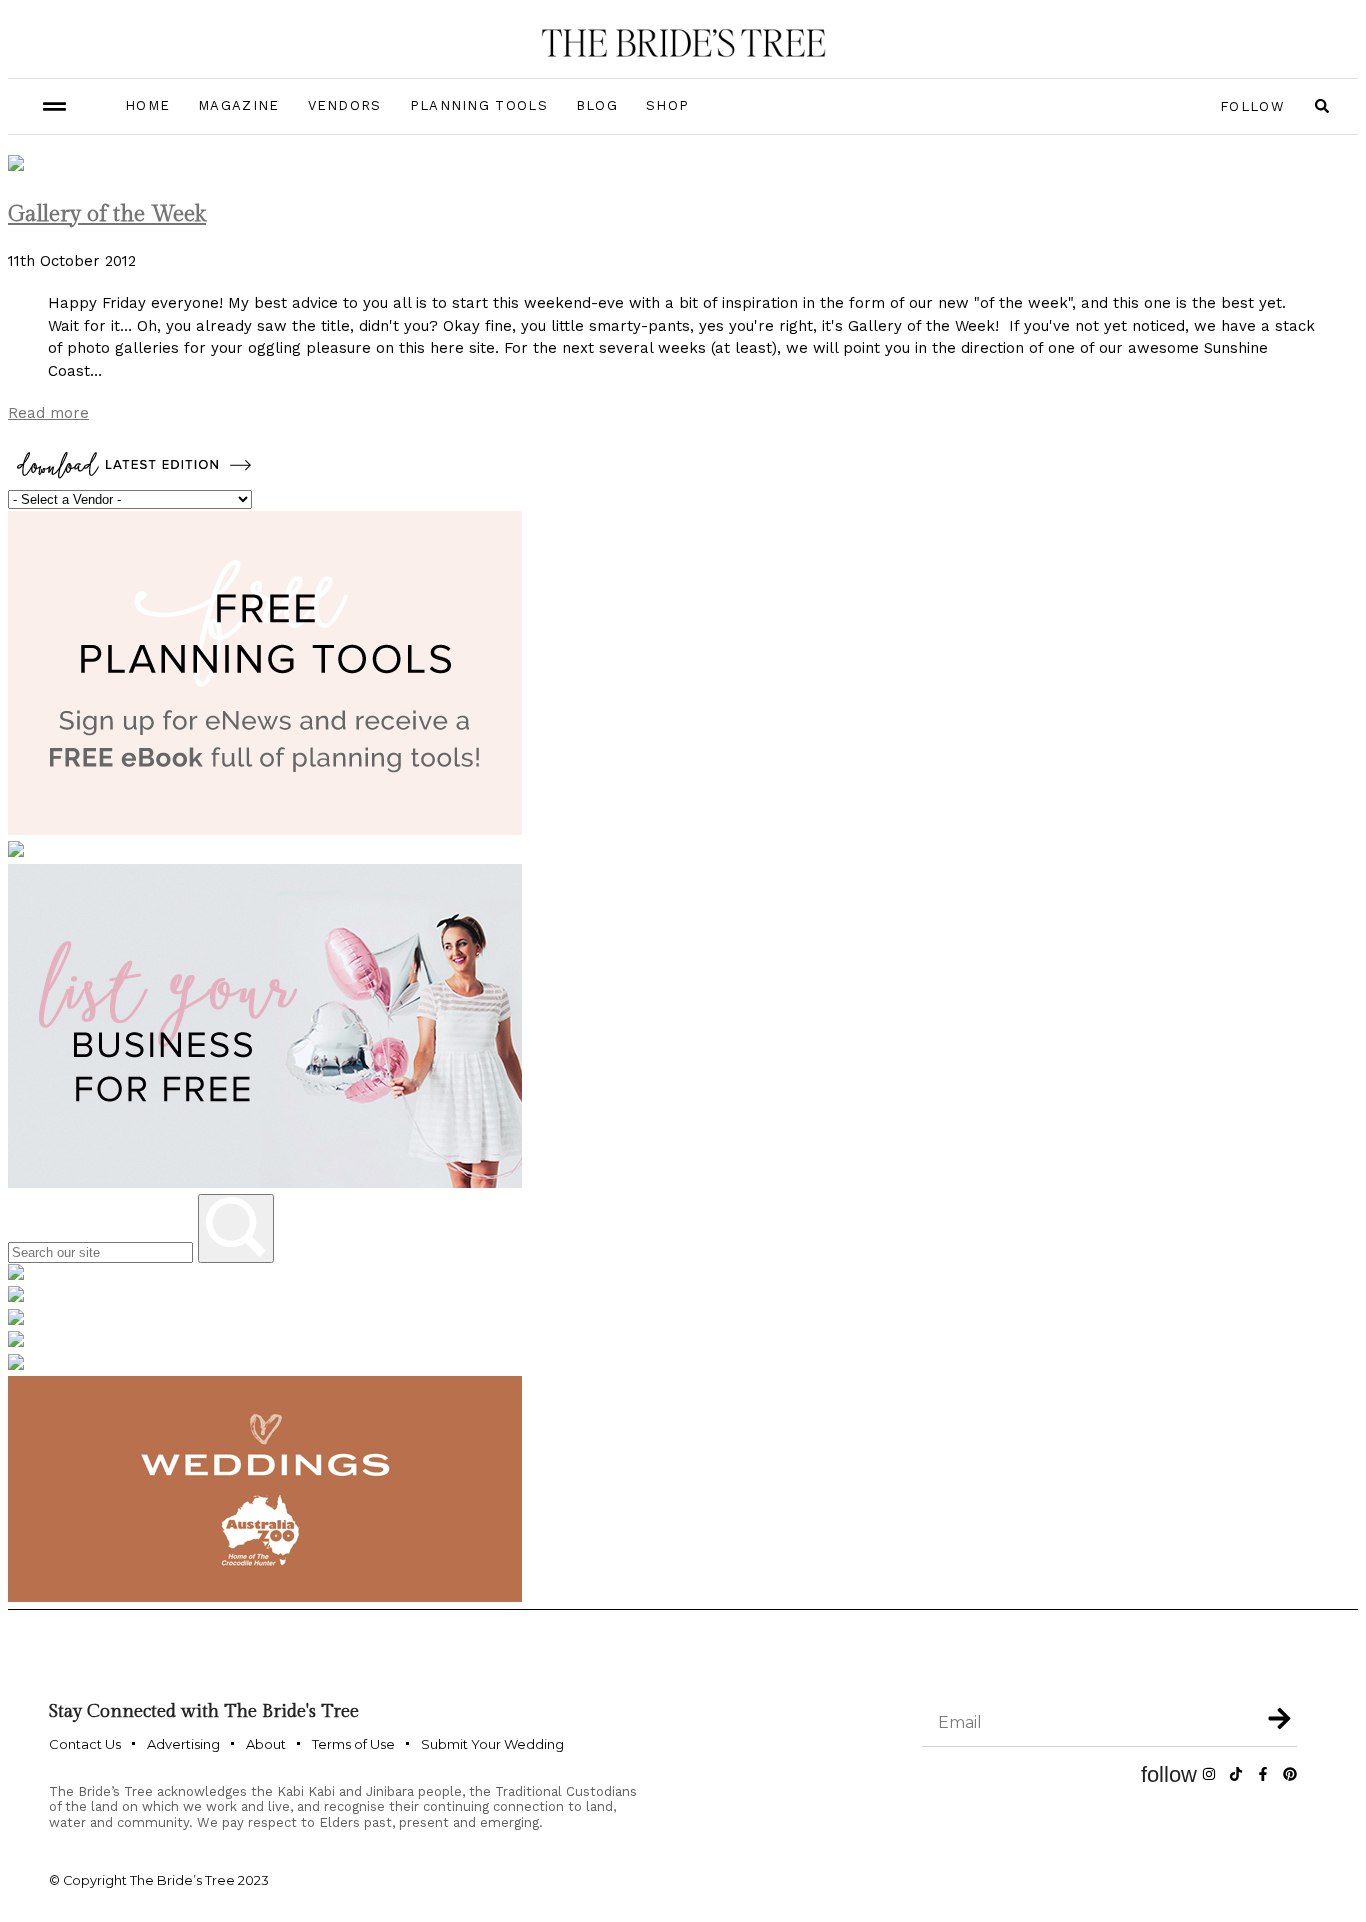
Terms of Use (353, 1744)
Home (147, 105)
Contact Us (85, 1744)
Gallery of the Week (107, 214)
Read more (48, 413)
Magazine (238, 105)
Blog (597, 105)
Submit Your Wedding (492, 1744)
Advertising (183, 1744)
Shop (667, 105)
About (266, 1744)
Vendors (345, 105)
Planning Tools (479, 105)
